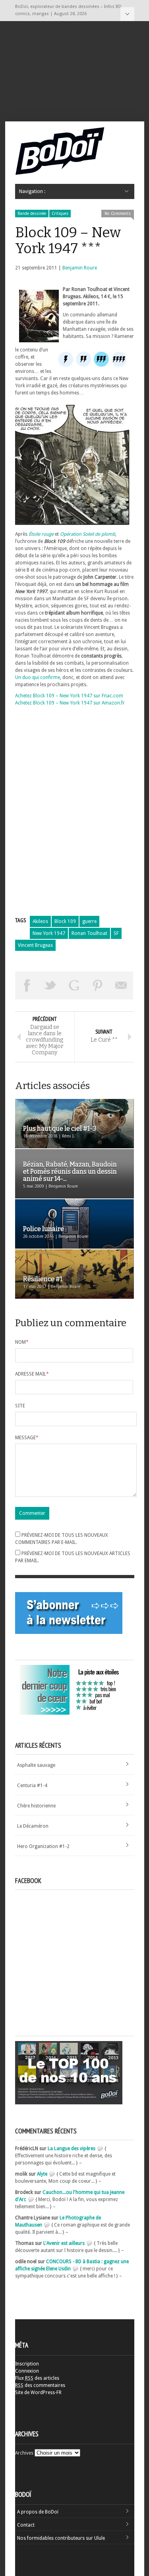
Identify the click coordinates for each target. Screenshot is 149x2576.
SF (116, 933)
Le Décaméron (33, 1826)
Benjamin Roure (80, 268)
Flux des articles (37, 2378)
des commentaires (40, 2385)
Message (27, 1438)
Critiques (60, 214)
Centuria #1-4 (32, 1786)
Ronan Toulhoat (89, 933)
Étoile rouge (41, 534)
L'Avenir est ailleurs (64, 2243)
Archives (24, 2453)
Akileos (40, 921)
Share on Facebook (27, 986)
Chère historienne (36, 1806)
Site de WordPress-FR (38, 2393)
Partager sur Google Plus (74, 986)
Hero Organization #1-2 (43, 1846)
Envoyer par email (122, 986)
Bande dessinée (32, 214)
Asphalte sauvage (36, 1765)
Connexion (27, 2371)
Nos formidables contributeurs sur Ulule (61, 2538)
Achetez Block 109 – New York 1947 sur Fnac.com (69, 696)
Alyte (42, 2174)
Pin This (98, 986)
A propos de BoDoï (38, 2512)
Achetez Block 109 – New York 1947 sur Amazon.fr (70, 703)
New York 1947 (49, 933)
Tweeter (50, 986)
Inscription (27, 2364)
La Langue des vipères (72, 2149)
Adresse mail (32, 1374)
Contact (26, 2525)
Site (20, 1406)
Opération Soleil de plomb (88, 534)
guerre (89, 921)
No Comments (118, 214)
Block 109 (65, 921)
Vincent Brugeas (35, 945)
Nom (22, 1342)
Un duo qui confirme (38, 677)
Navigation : (127, 14)
